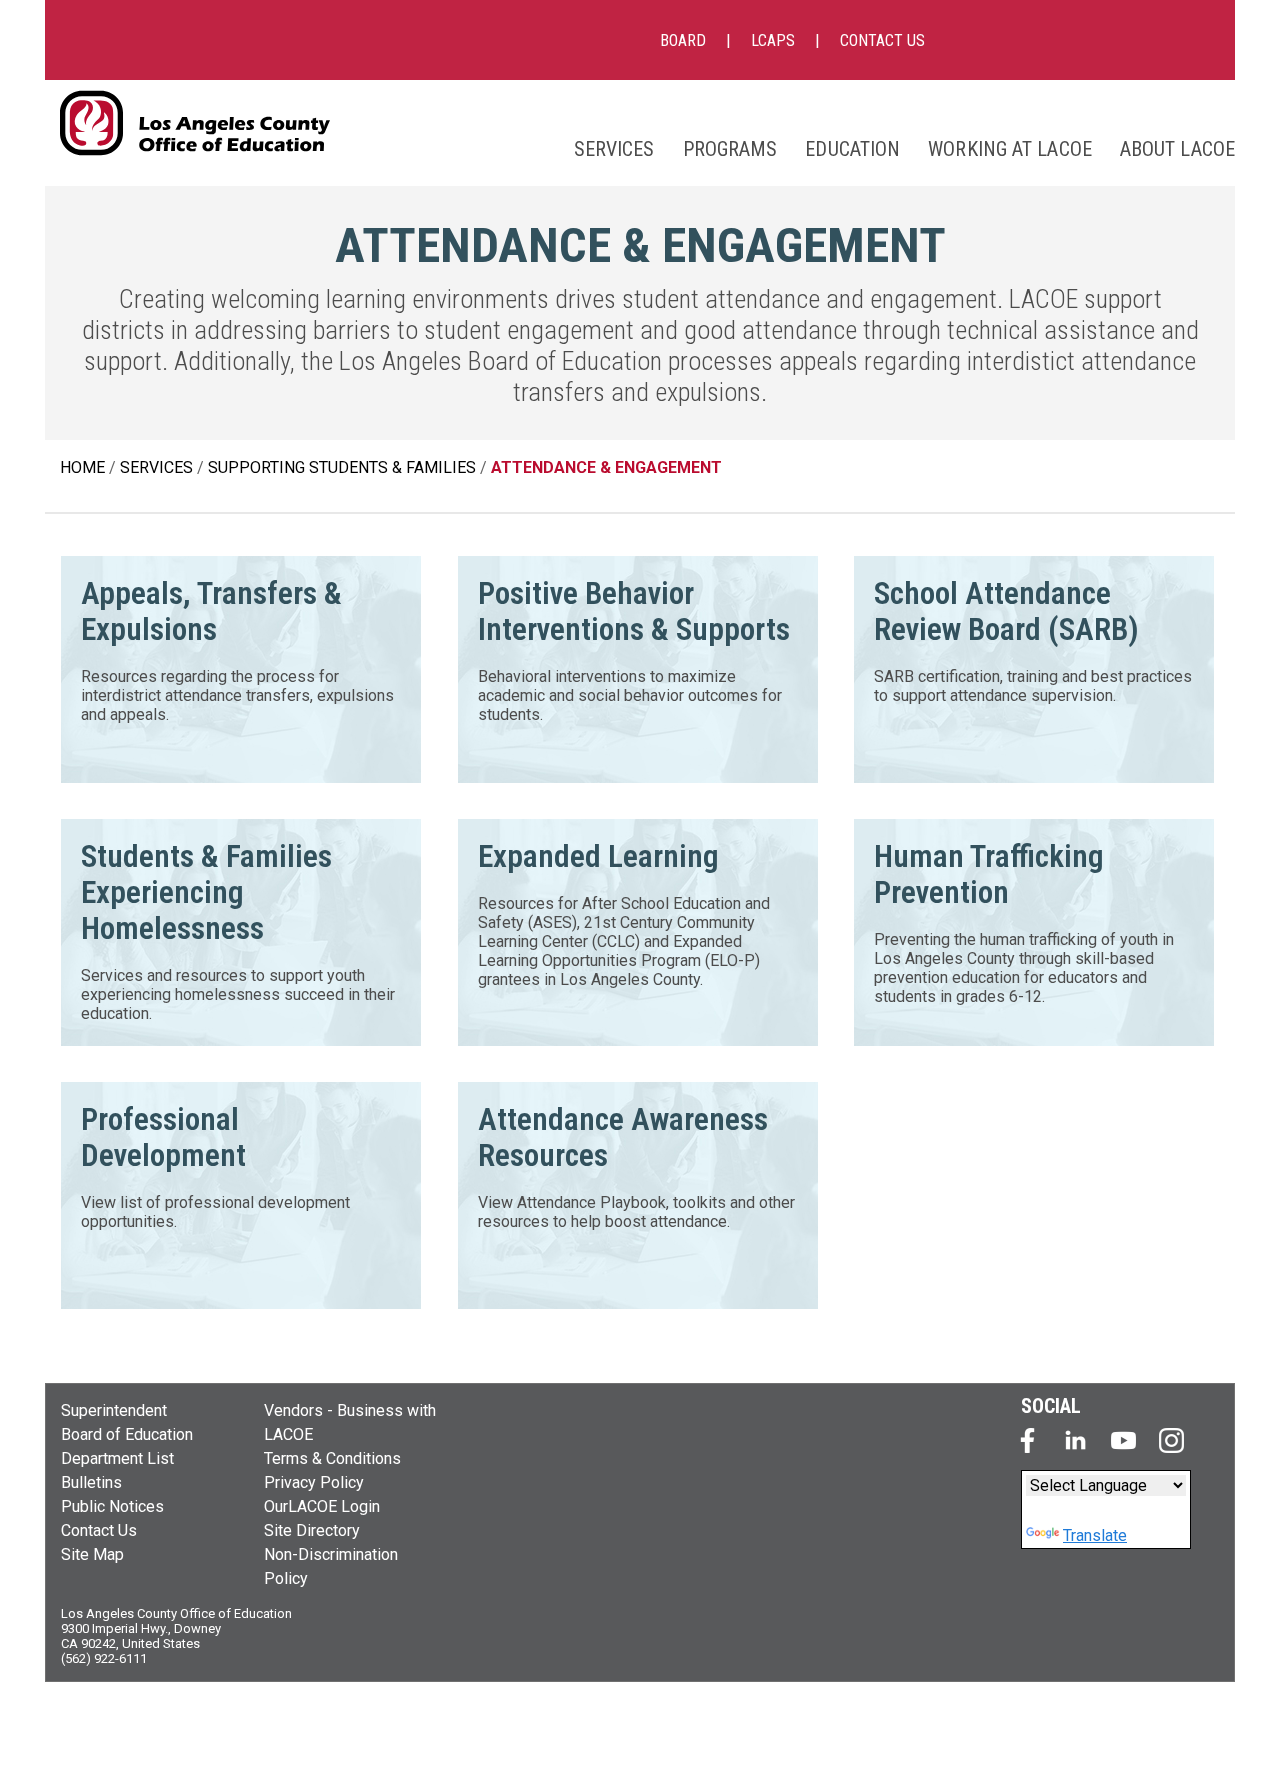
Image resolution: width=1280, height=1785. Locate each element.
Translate (1095, 1535)
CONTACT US (882, 40)
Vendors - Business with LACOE (350, 1422)
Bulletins (91, 1482)
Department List (117, 1458)
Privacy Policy (314, 1482)
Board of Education (127, 1434)
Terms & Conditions (332, 1458)
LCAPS (773, 40)
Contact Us (99, 1530)
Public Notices (112, 1506)
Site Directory (312, 1530)
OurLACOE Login (322, 1506)
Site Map (92, 1554)
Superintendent (114, 1410)
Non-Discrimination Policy (331, 1566)
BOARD (683, 40)
